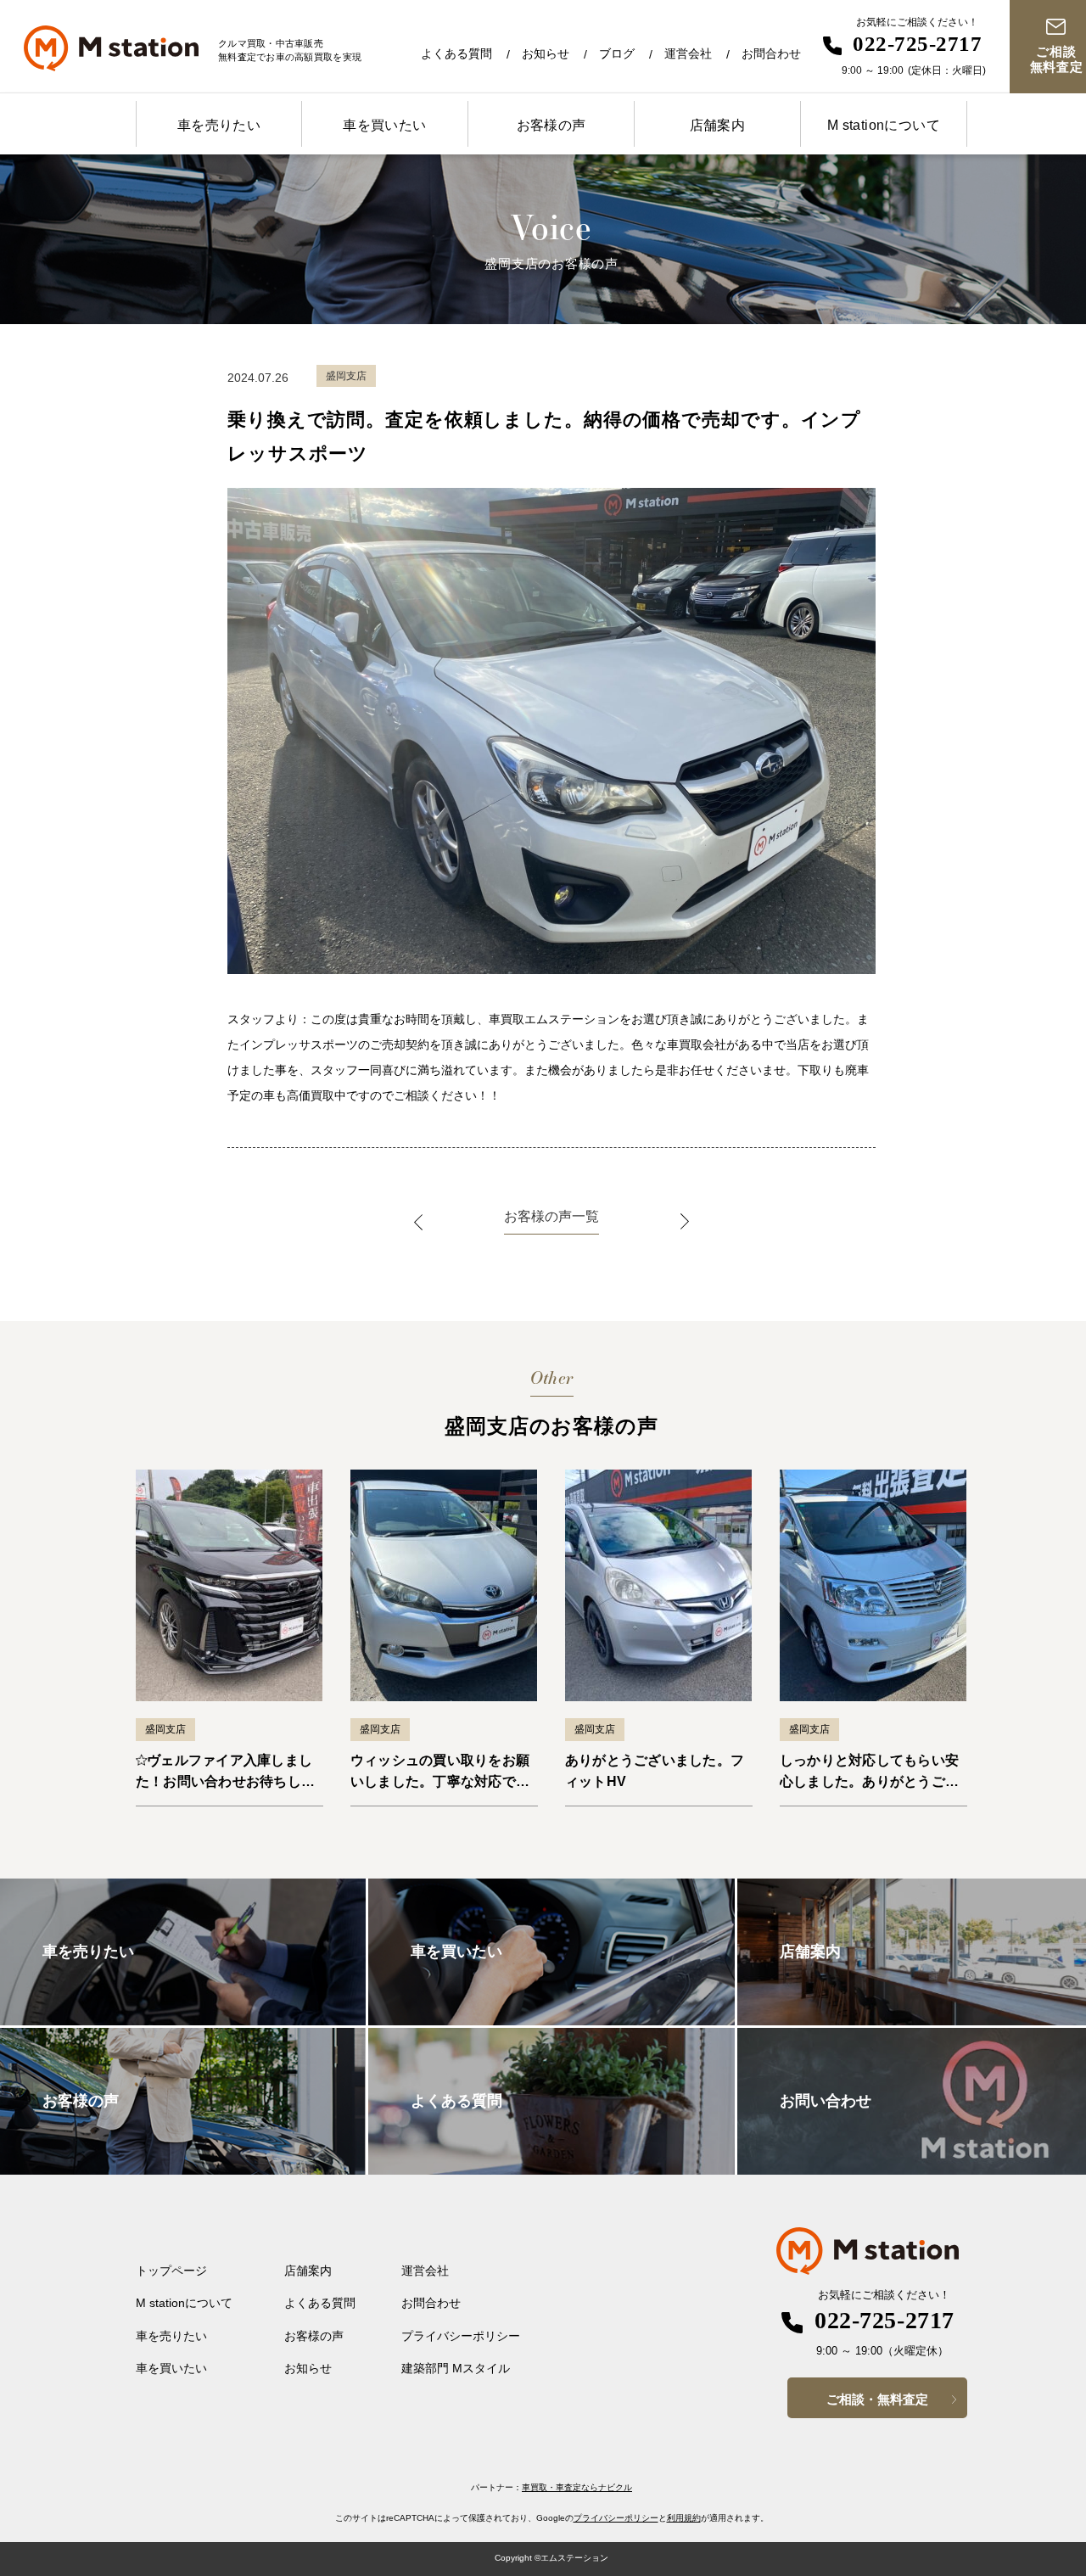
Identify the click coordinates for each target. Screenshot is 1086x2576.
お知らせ (546, 53)
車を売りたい (219, 125)
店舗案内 (718, 125)
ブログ (617, 53)
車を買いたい (384, 125)
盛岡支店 (165, 1729)
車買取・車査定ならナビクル (577, 2487)
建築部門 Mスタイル (456, 2368)
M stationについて (884, 125)
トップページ (171, 2271)
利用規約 (684, 2518)
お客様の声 (551, 125)
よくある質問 (456, 53)
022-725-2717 (917, 44)
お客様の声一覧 (551, 1216)
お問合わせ (771, 53)
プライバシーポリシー (461, 2336)
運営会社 (688, 53)
